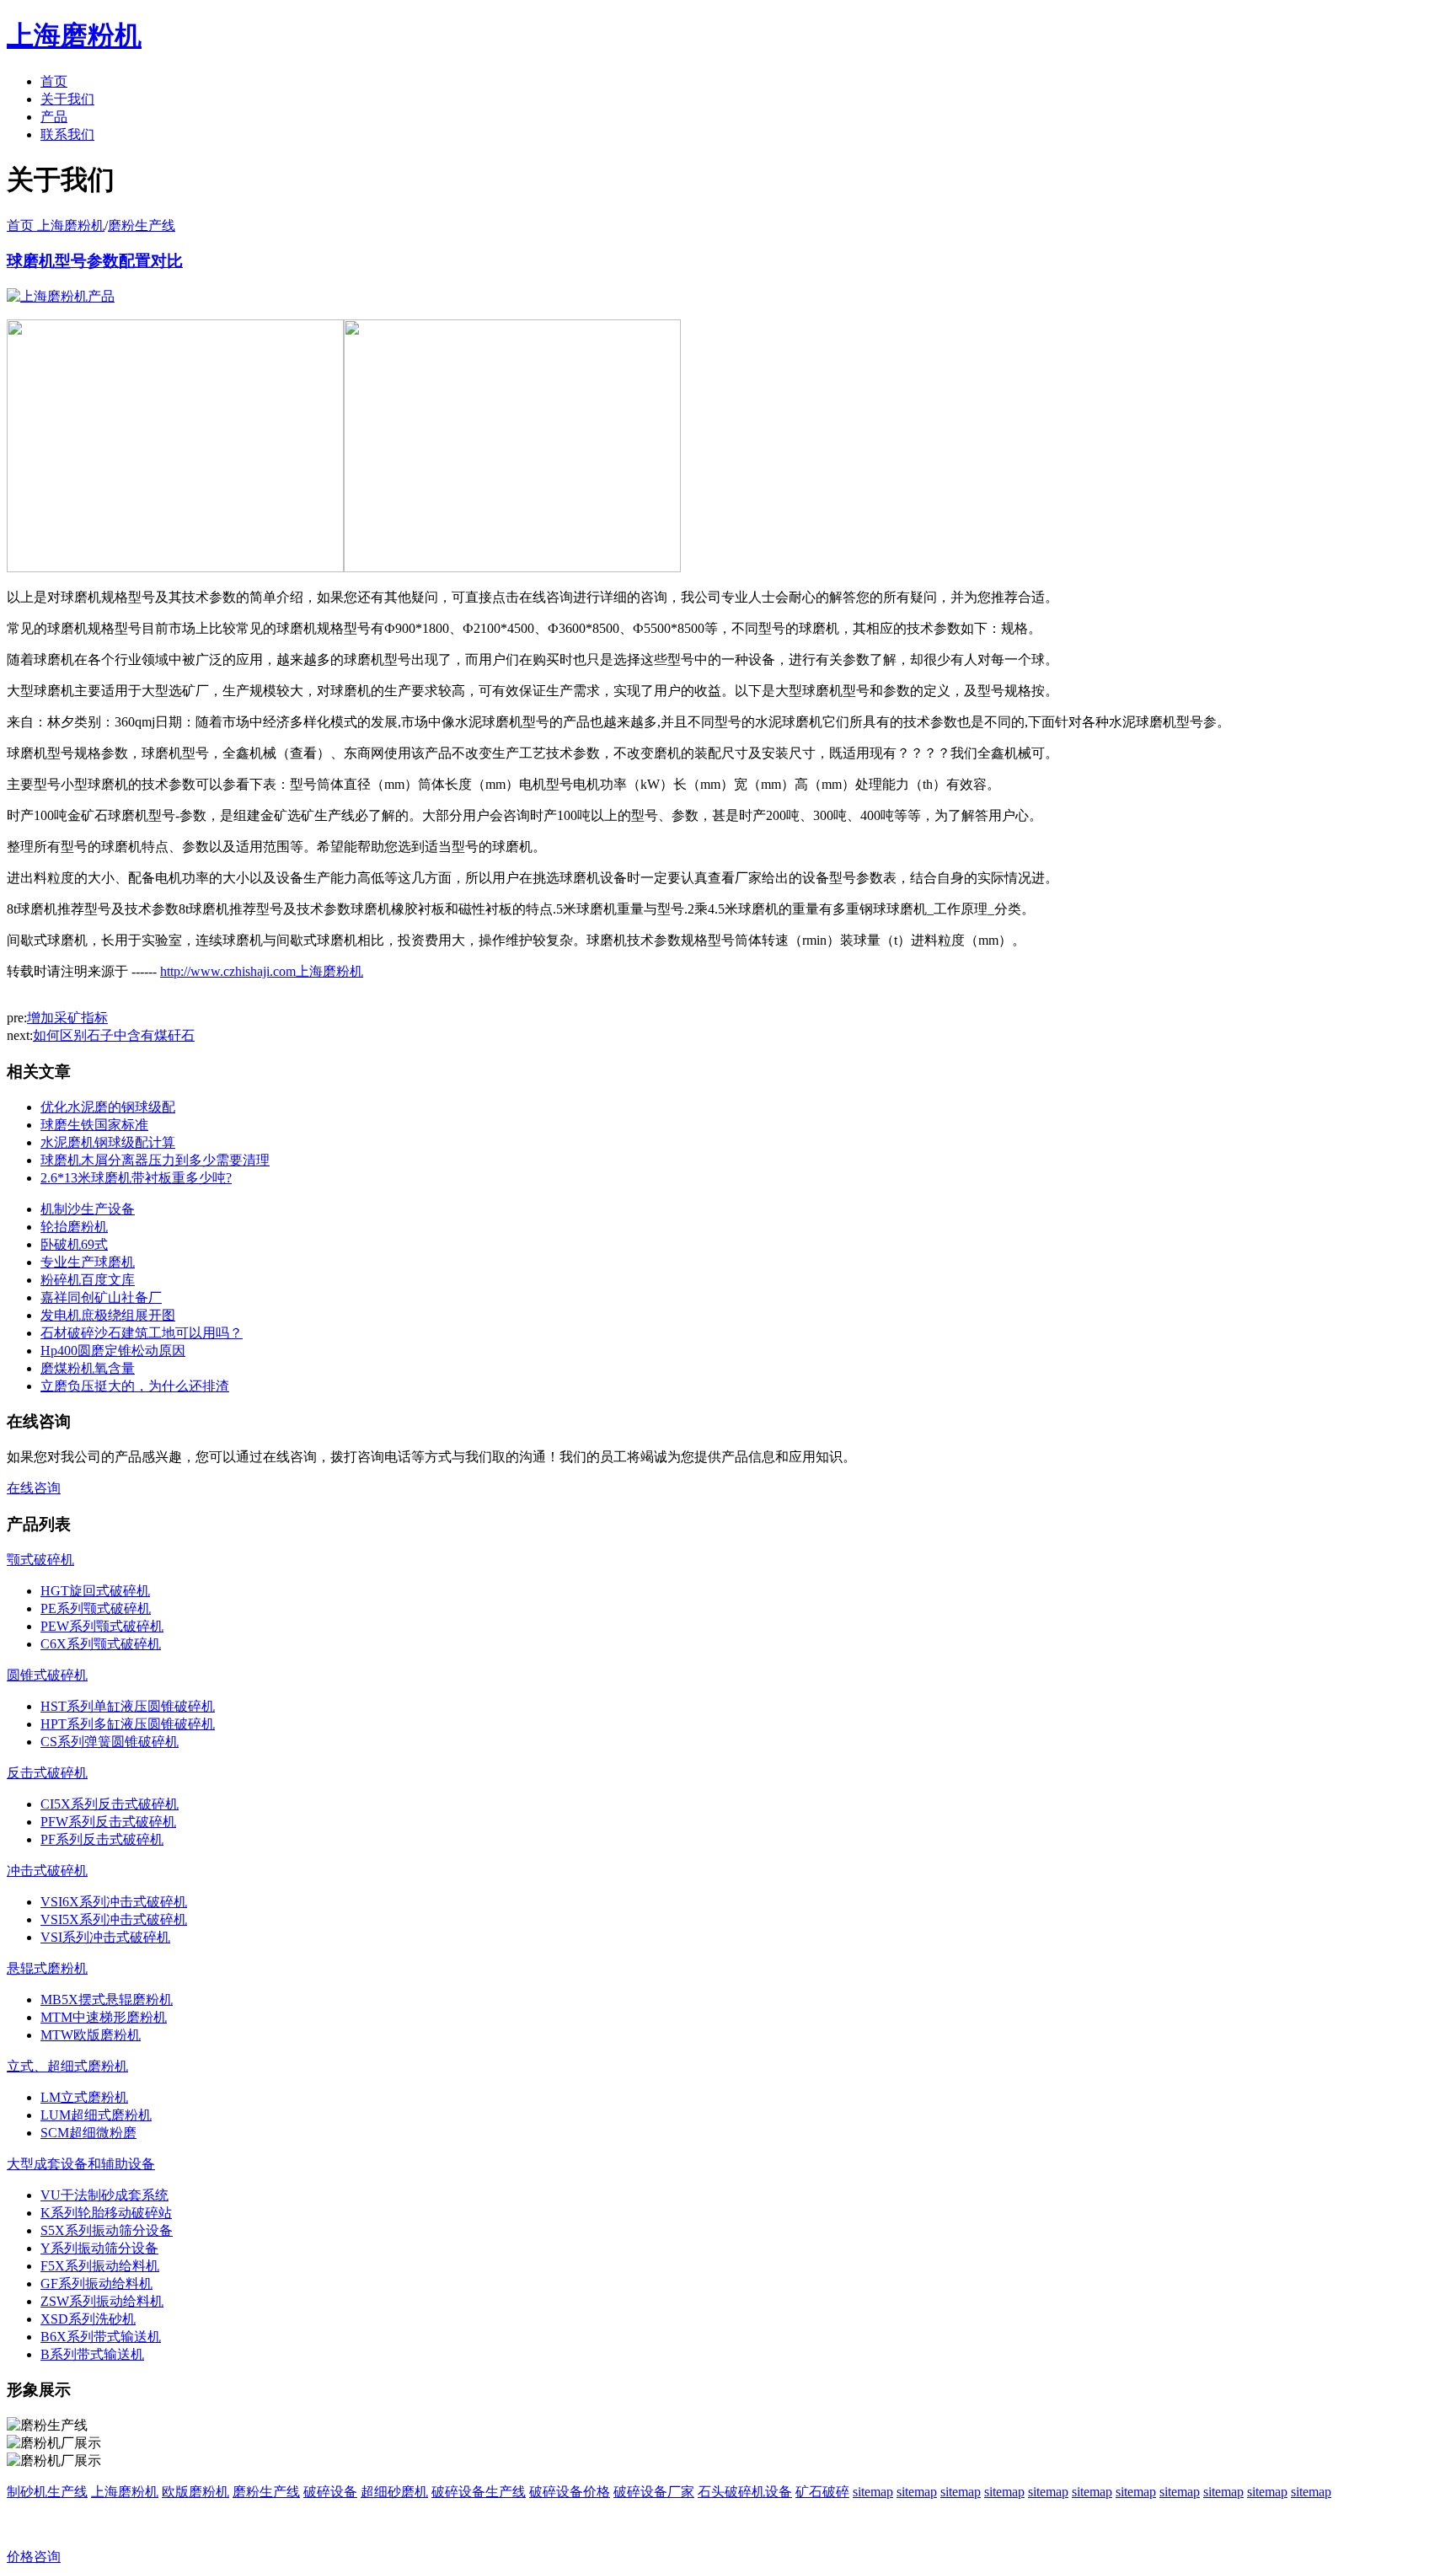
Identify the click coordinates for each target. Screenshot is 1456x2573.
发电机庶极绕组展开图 (108, 1315)
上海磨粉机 (125, 2492)
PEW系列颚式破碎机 (102, 1626)
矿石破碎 (822, 2492)
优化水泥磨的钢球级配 (108, 1107)
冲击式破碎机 (47, 1871)
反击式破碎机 (47, 1773)
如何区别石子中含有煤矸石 (114, 1035)
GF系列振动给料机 (96, 2284)
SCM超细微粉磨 (88, 2133)
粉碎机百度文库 (88, 1280)
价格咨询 (34, 2557)
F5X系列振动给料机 (100, 2266)
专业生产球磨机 (88, 1262)
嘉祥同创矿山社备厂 (101, 1297)
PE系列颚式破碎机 (96, 1608)
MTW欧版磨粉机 (91, 2035)
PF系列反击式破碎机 (102, 1839)
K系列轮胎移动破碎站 (106, 2213)
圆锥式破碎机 (47, 1675)
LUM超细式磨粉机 (96, 2115)
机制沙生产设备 (88, 1209)
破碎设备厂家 (654, 2492)
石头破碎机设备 (745, 2492)
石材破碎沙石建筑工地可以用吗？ (142, 1333)
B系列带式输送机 (92, 2354)
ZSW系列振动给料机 (102, 2301)
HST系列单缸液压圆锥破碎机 (128, 1706)
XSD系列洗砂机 (88, 2319)
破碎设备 (330, 2492)
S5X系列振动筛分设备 (107, 2230)
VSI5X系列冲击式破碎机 (114, 1919)
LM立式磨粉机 (84, 2097)
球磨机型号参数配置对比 (95, 261)
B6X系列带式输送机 (101, 2337)
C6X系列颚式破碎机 (101, 1644)
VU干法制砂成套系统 (104, 2195)
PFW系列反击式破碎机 (108, 1822)
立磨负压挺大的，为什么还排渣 (135, 1386)
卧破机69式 (74, 1244)
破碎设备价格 (570, 2492)
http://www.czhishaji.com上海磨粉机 (262, 971)
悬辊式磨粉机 (47, 1968)
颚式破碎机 (40, 1560)
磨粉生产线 (142, 225)
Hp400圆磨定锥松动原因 (113, 1351)
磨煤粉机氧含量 (88, 1368)
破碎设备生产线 (479, 2492)
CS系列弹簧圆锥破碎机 (110, 1742)
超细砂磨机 (394, 2492)
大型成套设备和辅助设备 (81, 2164)
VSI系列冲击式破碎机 (105, 1937)
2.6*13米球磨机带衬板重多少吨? (136, 1178)
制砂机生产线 (47, 2492)
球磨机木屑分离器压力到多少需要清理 (155, 1160)
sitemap (873, 2492)
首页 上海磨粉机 (56, 225)
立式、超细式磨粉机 (67, 2066)
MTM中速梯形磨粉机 (104, 2017)
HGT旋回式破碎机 (95, 1591)
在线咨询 (34, 1488)
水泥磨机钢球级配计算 (108, 1142)
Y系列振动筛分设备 (99, 2248)
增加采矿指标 (67, 1018)
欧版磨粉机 (195, 2492)
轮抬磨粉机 (74, 1227)
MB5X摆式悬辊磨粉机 (107, 1999)
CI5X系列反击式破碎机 (110, 1804)
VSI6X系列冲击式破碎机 (114, 1902)
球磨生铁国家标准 (94, 1125)
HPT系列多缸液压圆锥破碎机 (128, 1724)
